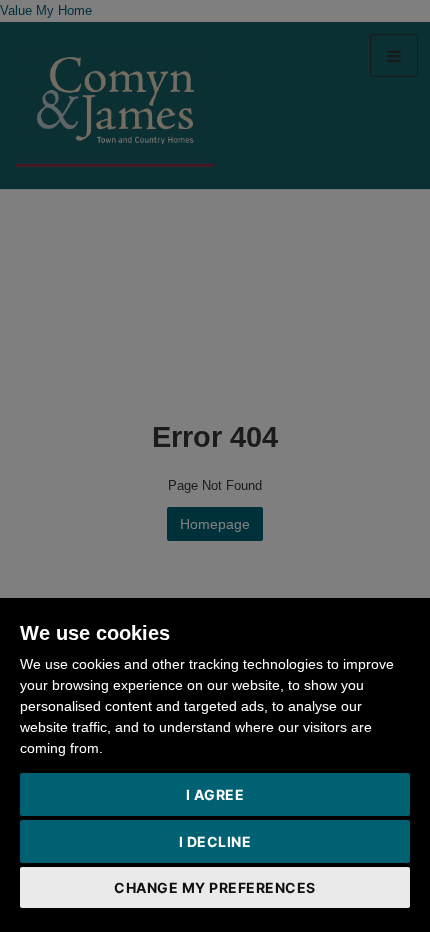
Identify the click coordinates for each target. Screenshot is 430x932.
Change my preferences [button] (215, 887)
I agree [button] (215, 794)
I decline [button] (215, 841)
